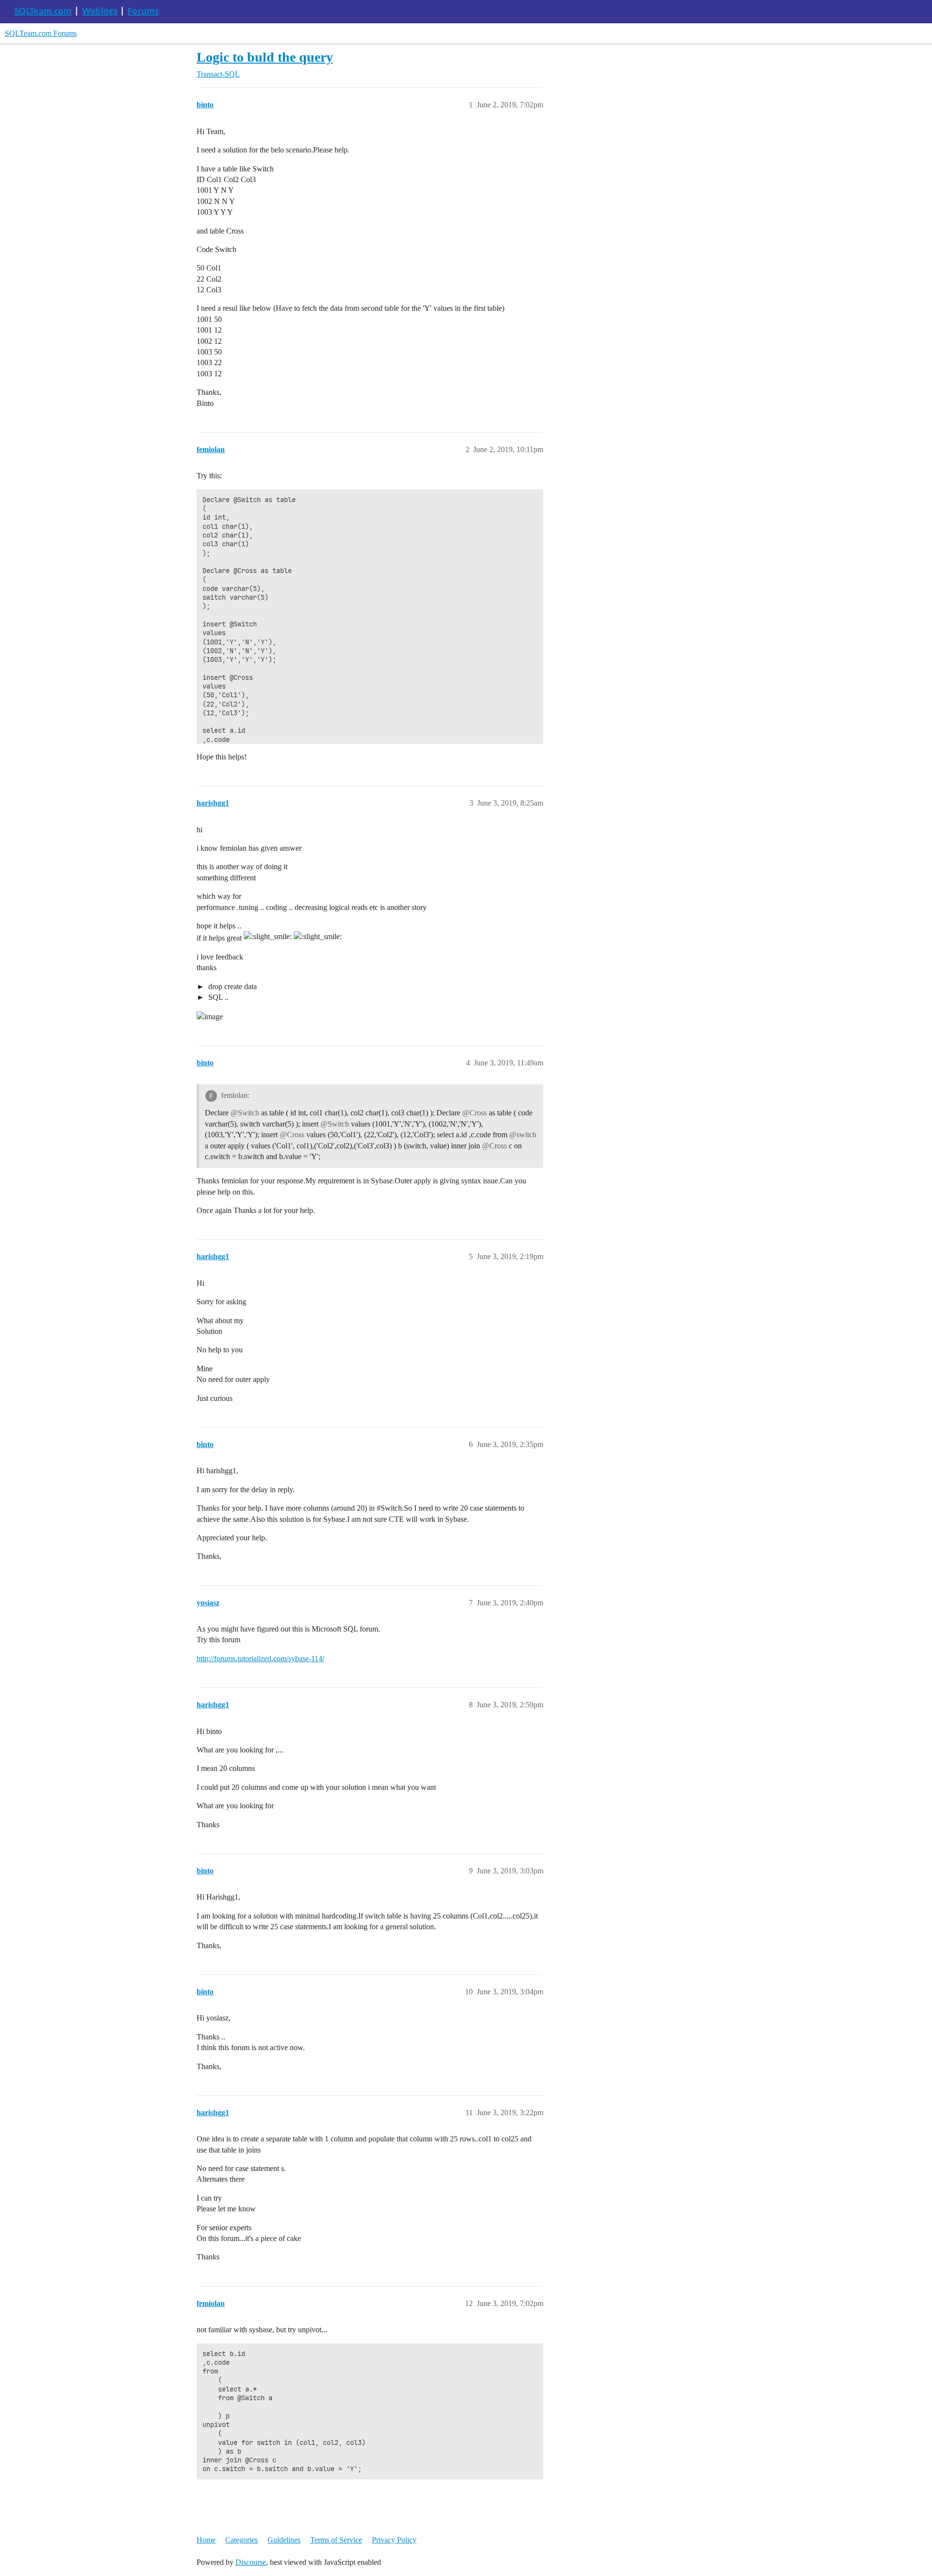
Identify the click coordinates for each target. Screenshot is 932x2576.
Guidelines (284, 2540)
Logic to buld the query (265, 57)
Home (206, 2540)
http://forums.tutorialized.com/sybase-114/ (260, 1658)
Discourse (251, 2562)
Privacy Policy (394, 2540)
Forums (143, 12)
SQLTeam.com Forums (41, 33)
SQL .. (217, 997)
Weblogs (100, 12)
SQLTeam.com (43, 12)
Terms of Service (336, 2540)
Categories (241, 2540)
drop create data (232, 986)
